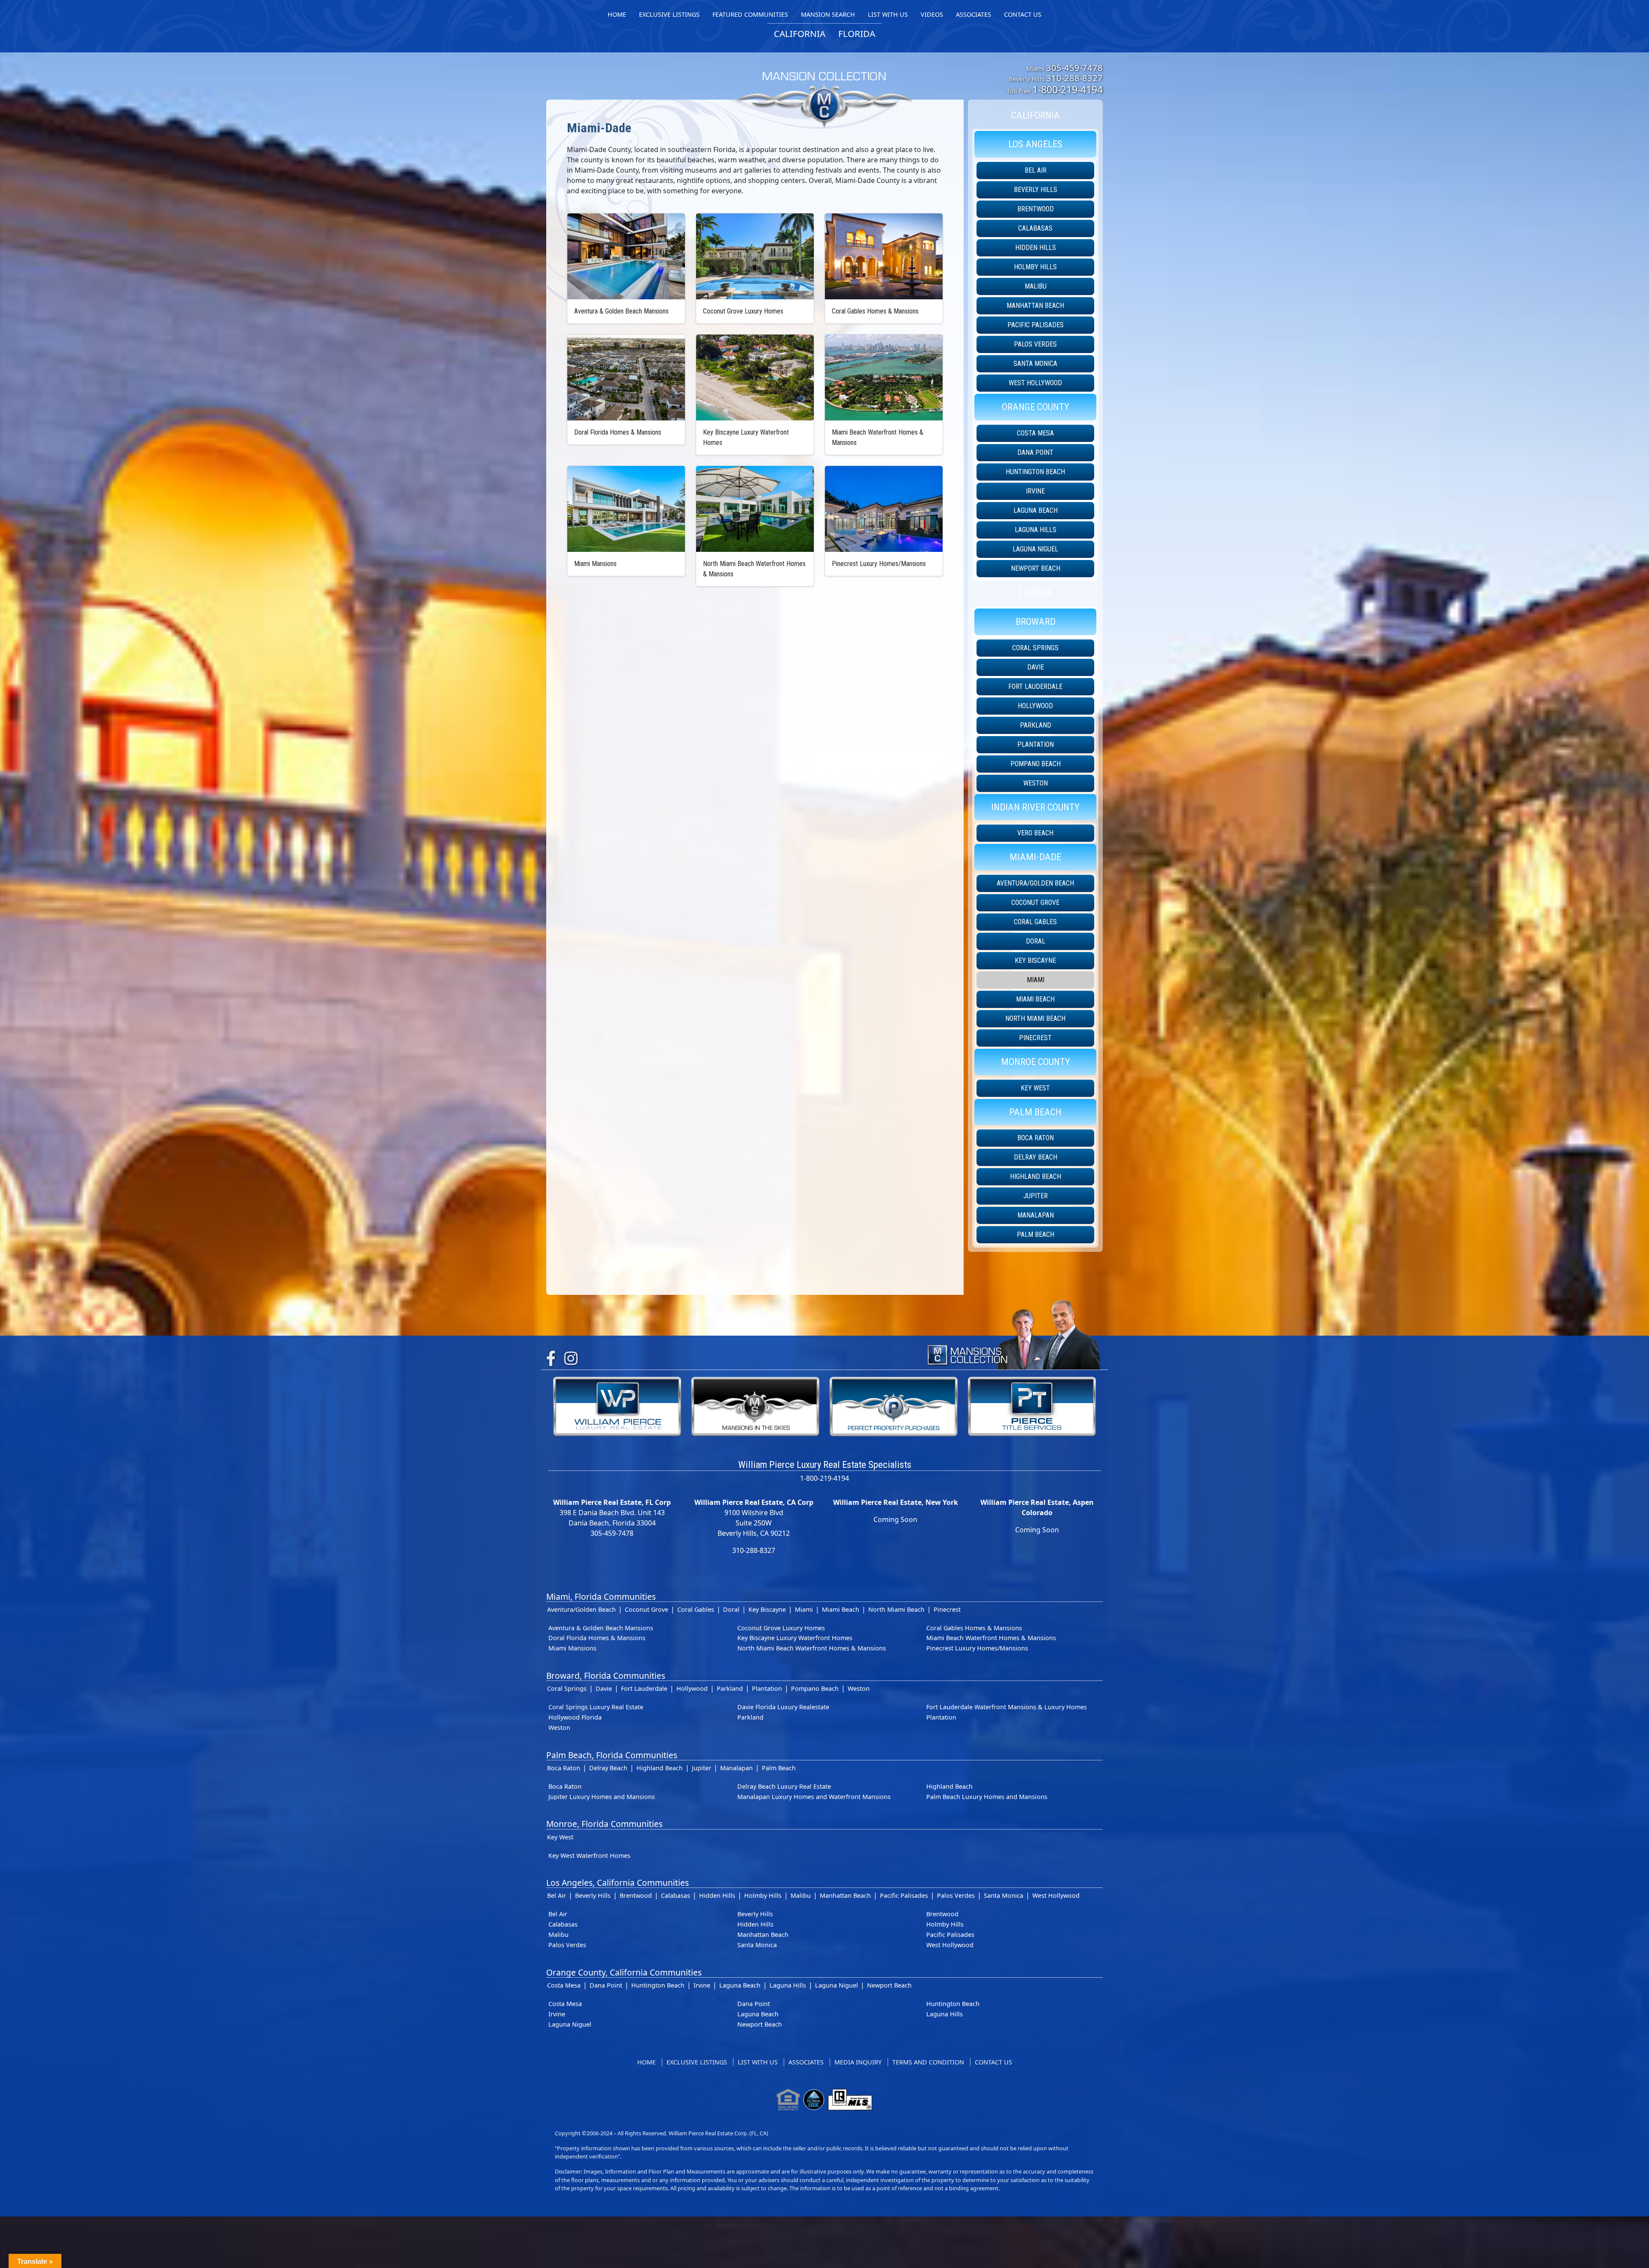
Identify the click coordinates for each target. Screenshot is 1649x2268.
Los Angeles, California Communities (618, 1883)
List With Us (758, 2062)
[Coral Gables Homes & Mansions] (884, 256)
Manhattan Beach (1035, 306)
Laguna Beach (1036, 510)
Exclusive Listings (697, 2062)
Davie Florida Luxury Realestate (783, 1707)
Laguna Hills (1036, 530)
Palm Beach (1035, 1112)
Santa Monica (1035, 364)
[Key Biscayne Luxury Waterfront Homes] (755, 377)
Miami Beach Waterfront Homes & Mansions (991, 1638)
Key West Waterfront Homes (589, 1855)
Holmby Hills (1035, 267)
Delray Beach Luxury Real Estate (784, 1786)
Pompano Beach (1036, 764)
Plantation (1036, 744)
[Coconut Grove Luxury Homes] (755, 256)
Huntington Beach (1035, 472)
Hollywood (1035, 706)
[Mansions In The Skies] (755, 1406)
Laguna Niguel (1035, 549)
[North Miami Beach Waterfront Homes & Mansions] (755, 509)
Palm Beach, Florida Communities (612, 1755)
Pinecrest (1035, 1038)
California (1036, 115)
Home (647, 2062)
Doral (1036, 941)
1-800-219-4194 (1068, 89)
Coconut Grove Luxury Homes (781, 1628)
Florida (1036, 593)
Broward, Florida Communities (606, 1676)
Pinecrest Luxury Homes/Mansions (977, 1648)
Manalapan (1036, 1215)
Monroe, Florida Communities (604, 1824)
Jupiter (1036, 1196)
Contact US (993, 2062)
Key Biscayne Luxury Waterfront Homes (795, 1638)
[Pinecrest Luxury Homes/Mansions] (884, 509)
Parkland (1036, 725)
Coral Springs (1035, 648)
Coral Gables (1035, 922)
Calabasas (1035, 228)
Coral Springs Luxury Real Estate (596, 1707)
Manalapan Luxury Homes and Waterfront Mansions (814, 1797)
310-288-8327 (1074, 78)
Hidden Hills (1036, 248)
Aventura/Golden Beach (1035, 883)
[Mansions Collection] (1013, 1333)
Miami (1036, 980)
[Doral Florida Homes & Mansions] (626, 377)
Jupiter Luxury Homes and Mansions (602, 1797)
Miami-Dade (1035, 857)
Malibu (1036, 286)
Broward (1036, 621)
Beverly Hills (1036, 190)
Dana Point (1035, 452)
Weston (1036, 783)
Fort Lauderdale (1035, 686)
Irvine (1035, 491)
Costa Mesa (1035, 433)
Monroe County (1036, 1062)
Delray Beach (1036, 1157)
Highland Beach (1036, 1177)
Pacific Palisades (1036, 325)
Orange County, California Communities (624, 1972)
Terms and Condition (928, 2062)
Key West (1035, 1088)
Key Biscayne (1035, 960)
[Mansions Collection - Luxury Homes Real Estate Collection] (824, 83)
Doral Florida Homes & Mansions (597, 1638)
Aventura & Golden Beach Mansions (601, 1628)
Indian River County (1035, 807)
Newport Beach (1036, 568)
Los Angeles (1035, 144)
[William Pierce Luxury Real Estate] (617, 1406)
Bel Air (1036, 170)
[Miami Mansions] (626, 509)
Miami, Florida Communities (601, 1597)
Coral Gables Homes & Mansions (974, 1628)
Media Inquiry (858, 2062)
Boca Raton (1036, 1138)
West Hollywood (1035, 383)
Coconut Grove (1035, 903)
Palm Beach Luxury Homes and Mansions (987, 1797)
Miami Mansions (572, 1648)
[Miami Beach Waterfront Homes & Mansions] (884, 377)
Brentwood (1036, 209)
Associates (806, 2062)
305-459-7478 (1074, 67)
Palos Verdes (1035, 344)
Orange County (1036, 407)
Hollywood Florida (575, 1717)
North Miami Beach (1035, 1018)
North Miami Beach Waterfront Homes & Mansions (812, 1648)
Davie (1036, 667)
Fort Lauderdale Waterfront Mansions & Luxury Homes (1007, 1707)
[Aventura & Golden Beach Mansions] (626, 256)
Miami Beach (1035, 999)
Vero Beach (1035, 833)
